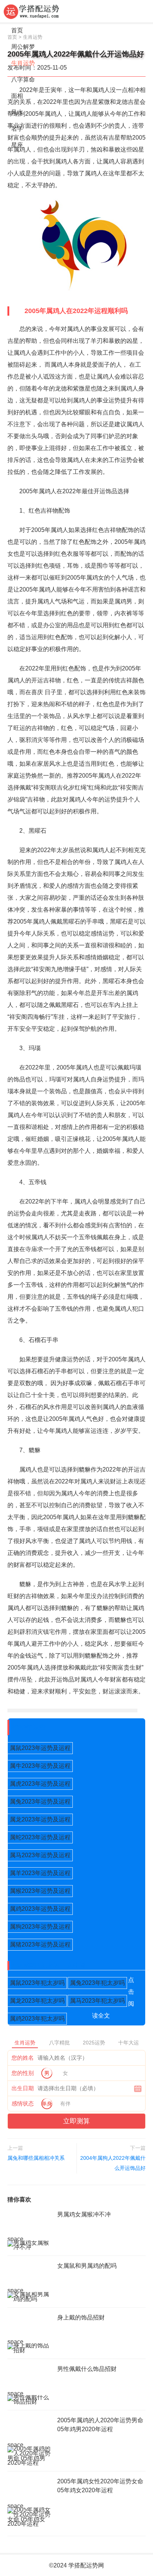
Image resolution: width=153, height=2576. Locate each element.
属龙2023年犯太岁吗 (37, 2001)
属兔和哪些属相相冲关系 (36, 2158)
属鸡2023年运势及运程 (40, 1909)
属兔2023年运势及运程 (40, 1802)
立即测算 (76, 2121)
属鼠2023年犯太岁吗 (37, 1983)
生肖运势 (23, 63)
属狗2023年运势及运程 (40, 1927)
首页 (17, 30)
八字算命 (23, 79)
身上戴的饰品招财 (81, 2317)
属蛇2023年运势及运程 (40, 1837)
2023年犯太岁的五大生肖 (49, 1966)
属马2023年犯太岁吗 (97, 2001)
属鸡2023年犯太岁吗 (37, 2019)
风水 (17, 112)
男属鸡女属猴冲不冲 (84, 2214)
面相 (17, 96)
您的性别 (23, 2073)
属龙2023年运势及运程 (40, 1819)
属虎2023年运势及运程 (40, 1784)
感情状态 (23, 2103)
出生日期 (23, 2088)
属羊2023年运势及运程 (40, 1873)
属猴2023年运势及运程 (40, 1891)
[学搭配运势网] (32, 11)
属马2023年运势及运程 (40, 1855)
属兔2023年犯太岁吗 (97, 1983)
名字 (17, 129)
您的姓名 (23, 2058)
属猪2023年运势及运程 (40, 1944)
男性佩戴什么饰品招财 (87, 2369)
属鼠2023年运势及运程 (40, 1748)
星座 (17, 145)
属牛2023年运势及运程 (40, 1766)
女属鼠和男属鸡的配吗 (87, 2266)
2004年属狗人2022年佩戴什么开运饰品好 (113, 2163)
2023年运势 (29, 1727)
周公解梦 (23, 47)
